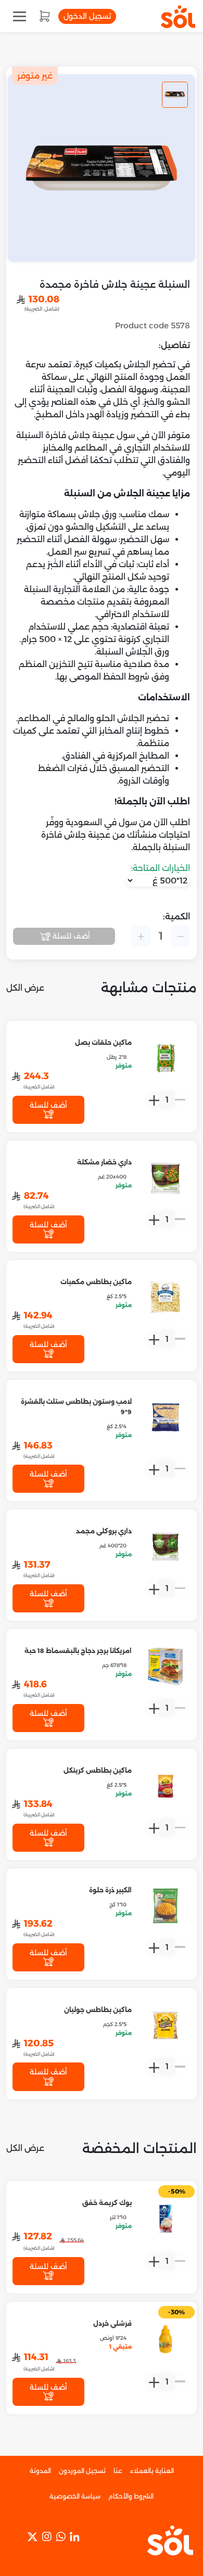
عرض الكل (25, 988)
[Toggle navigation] (20, 16)
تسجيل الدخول (87, 16)
